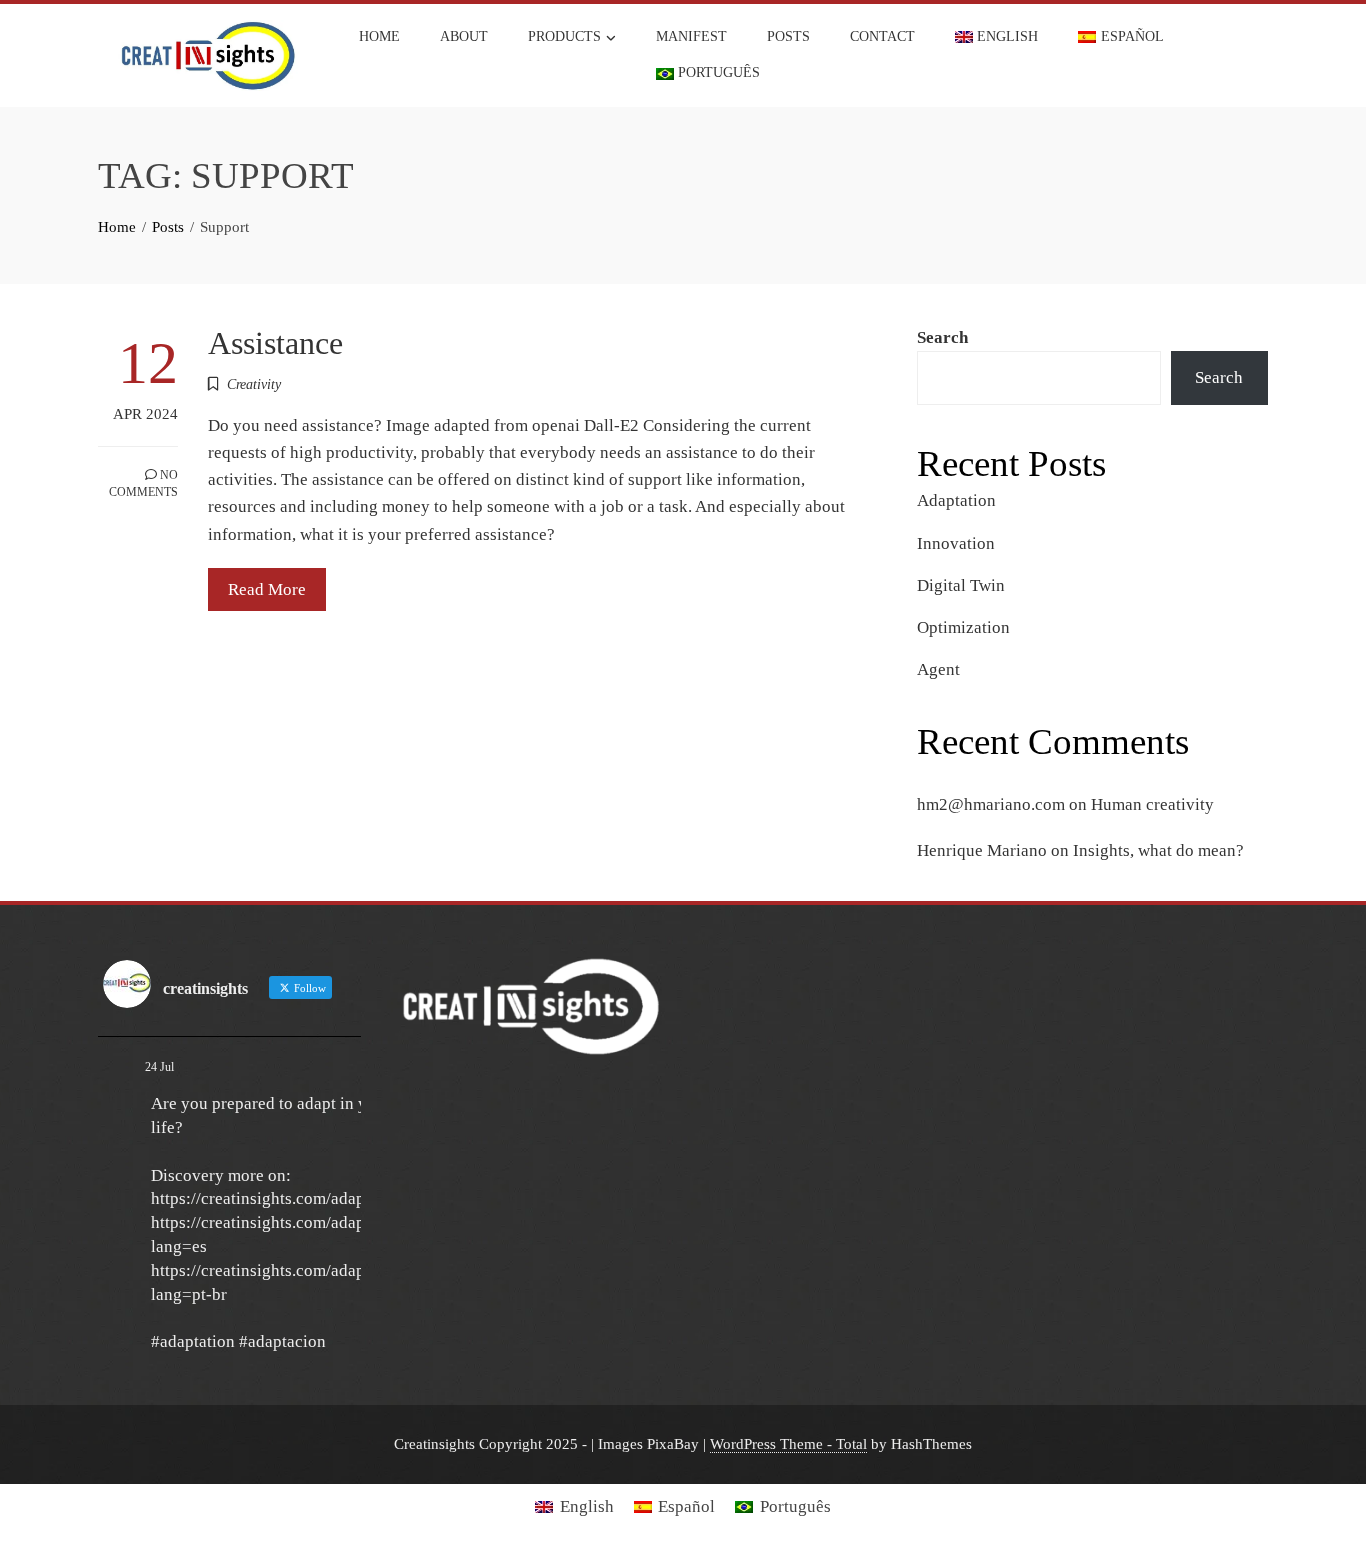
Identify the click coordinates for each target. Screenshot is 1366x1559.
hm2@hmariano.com (991, 804)
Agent (938, 669)
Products (564, 36)
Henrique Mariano (982, 850)
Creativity (254, 384)
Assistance (275, 343)
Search (942, 337)
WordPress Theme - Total (788, 1443)
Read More (267, 589)
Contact (882, 36)
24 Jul (159, 1067)
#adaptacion (282, 1341)
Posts (788, 36)
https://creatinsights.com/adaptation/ (281, 1198)
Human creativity (1152, 804)
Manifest (691, 36)
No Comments (143, 483)
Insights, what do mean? (1158, 850)
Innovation (956, 543)
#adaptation (193, 1341)
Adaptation (956, 500)
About (464, 36)
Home (379, 36)
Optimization (963, 627)
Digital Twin (961, 585)
